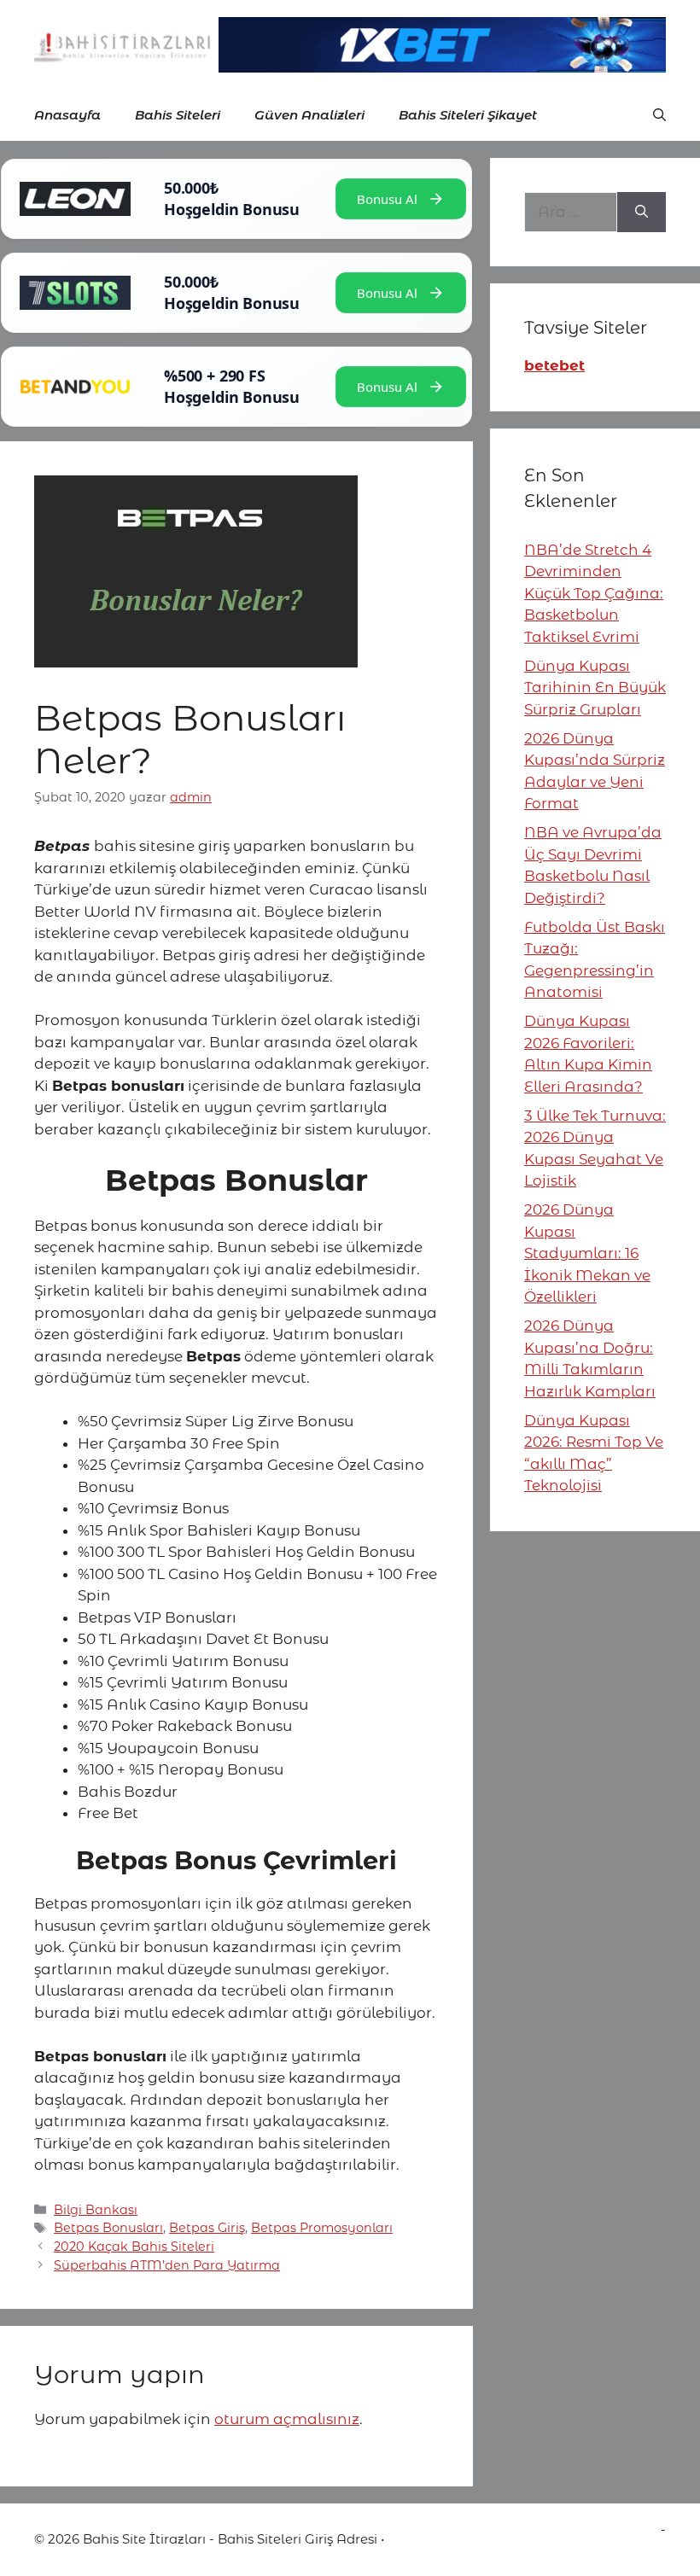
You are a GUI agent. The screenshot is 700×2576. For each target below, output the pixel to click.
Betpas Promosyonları (322, 2228)
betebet (554, 365)
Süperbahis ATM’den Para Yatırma (167, 2265)
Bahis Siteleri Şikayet (468, 115)
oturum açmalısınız (287, 2419)
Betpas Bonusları (108, 2228)
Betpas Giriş (207, 2228)
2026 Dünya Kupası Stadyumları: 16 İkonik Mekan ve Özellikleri (587, 1253)
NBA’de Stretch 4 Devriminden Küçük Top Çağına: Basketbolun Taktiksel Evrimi (594, 593)
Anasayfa (67, 115)
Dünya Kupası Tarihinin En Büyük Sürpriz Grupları (595, 688)
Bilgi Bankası (96, 2210)
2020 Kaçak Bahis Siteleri (134, 2247)
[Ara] (642, 213)
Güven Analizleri (309, 115)
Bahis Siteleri (178, 115)
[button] (659, 115)
